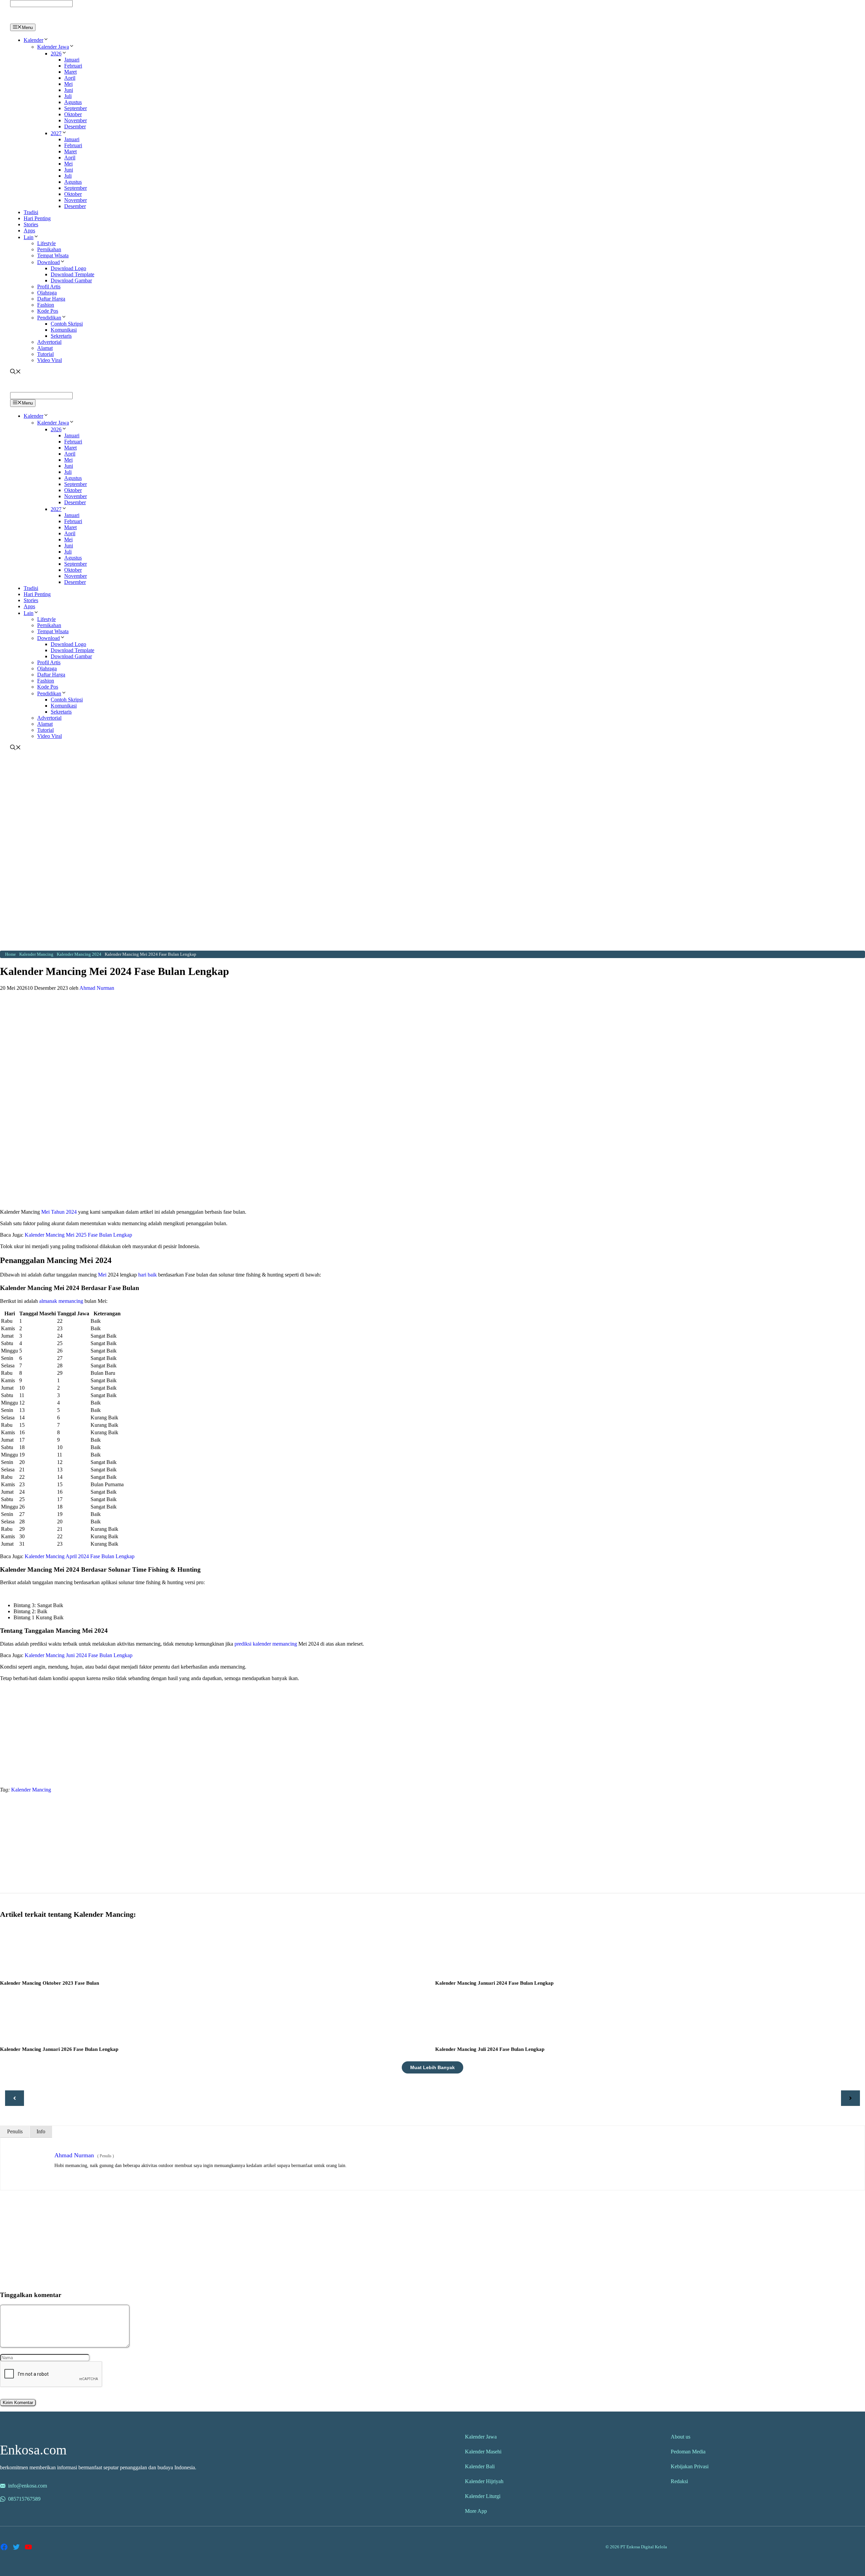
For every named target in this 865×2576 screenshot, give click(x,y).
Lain (29, 237)
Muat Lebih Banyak (432, 2067)
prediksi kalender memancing (266, 1644)
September (76, 108)
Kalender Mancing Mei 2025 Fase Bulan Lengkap (78, 1235)
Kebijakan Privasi (690, 2466)
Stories (31, 224)
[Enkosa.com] (39, 20)
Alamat (45, 348)
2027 (56, 133)
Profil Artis (49, 287)
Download (48, 262)
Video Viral (50, 360)
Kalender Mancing (31, 1790)
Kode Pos (48, 311)
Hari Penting (37, 218)
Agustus (73, 102)
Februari (73, 66)
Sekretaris (61, 336)
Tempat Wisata (53, 255)
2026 (56, 54)
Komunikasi (64, 330)
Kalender (33, 40)
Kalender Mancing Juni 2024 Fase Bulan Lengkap (79, 1655)
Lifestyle (46, 243)
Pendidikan (49, 318)
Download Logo (68, 268)
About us (681, 2437)
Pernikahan (49, 249)
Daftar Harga (51, 299)
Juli (68, 96)
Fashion (46, 305)
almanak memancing (61, 1301)
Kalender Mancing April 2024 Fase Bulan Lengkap (80, 1556)
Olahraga (47, 293)
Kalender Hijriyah (484, 2481)
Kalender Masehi (483, 2452)
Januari (72, 60)
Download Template (72, 274)
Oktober (73, 114)
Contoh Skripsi (67, 324)
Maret (70, 72)
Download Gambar (71, 280)
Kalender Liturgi (483, 2496)
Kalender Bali (480, 2466)
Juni (69, 90)
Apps (29, 230)
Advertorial (49, 342)
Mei (68, 84)
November (76, 120)
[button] (46, 40)
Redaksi (679, 2481)
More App (476, 2511)
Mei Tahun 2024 (59, 1212)
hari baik (147, 1275)
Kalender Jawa (53, 47)
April (70, 78)
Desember (75, 126)
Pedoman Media (688, 2452)
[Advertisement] (432, 802)
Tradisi (31, 212)
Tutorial (45, 354)
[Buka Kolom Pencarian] (16, 372)
